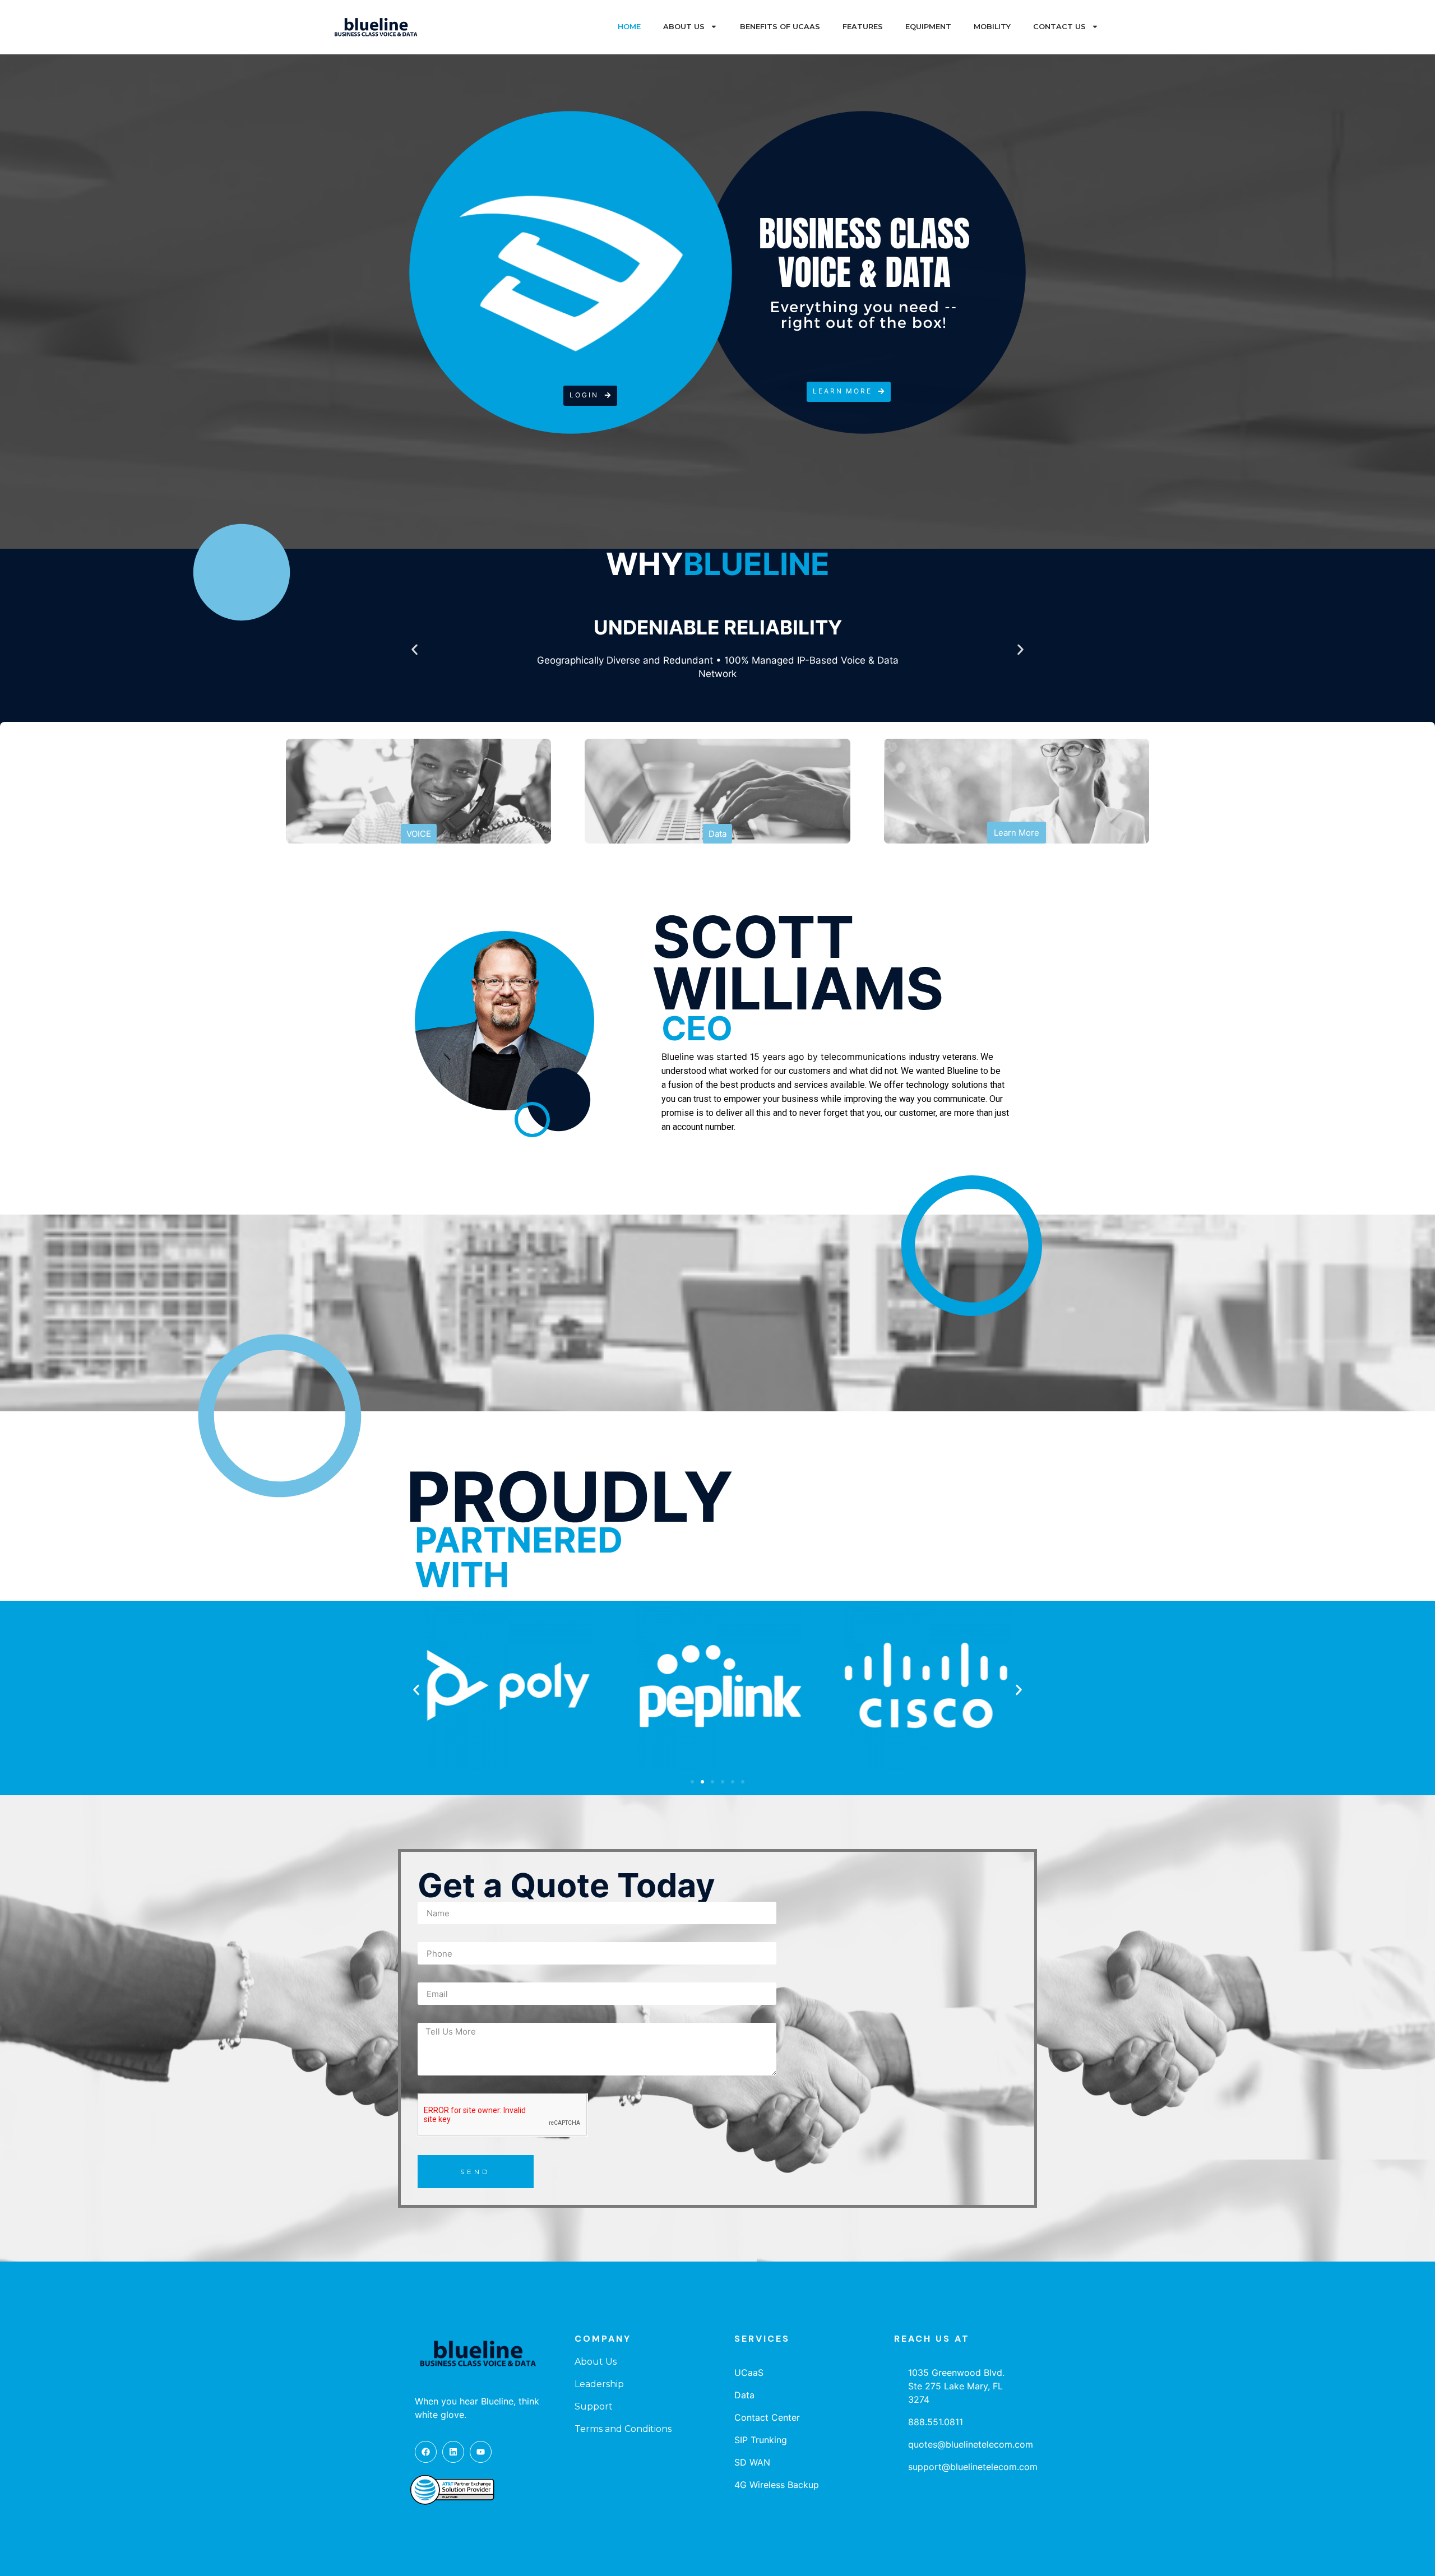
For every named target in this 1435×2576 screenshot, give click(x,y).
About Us (684, 27)
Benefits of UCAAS (780, 27)
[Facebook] (426, 2452)
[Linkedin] (453, 2452)
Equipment (928, 27)
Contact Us (1059, 27)
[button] (590, 396)
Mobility (992, 27)
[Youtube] (481, 2452)
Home (629, 27)
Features (863, 27)
